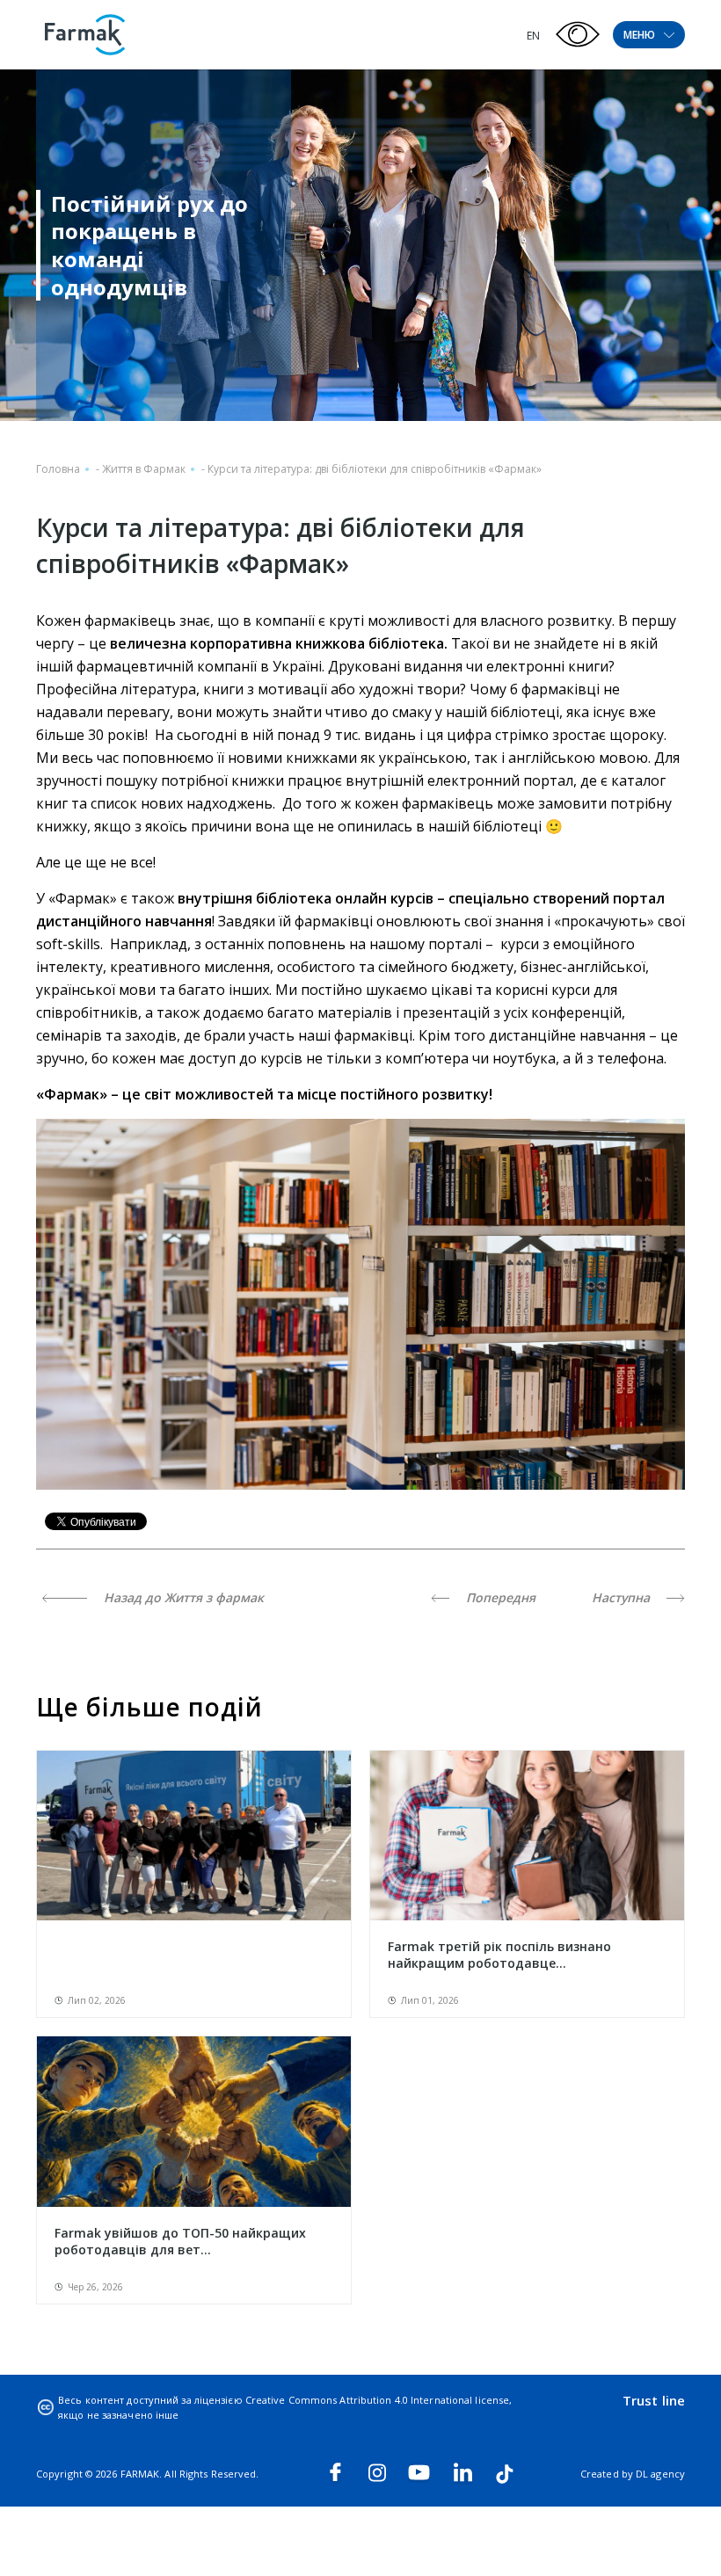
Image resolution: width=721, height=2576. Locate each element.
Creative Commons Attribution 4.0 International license (377, 2400)
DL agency (660, 2474)
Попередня (499, 1597)
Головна (58, 469)
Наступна (623, 1597)
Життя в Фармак (144, 469)
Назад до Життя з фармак (182, 1597)
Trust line (654, 2400)
